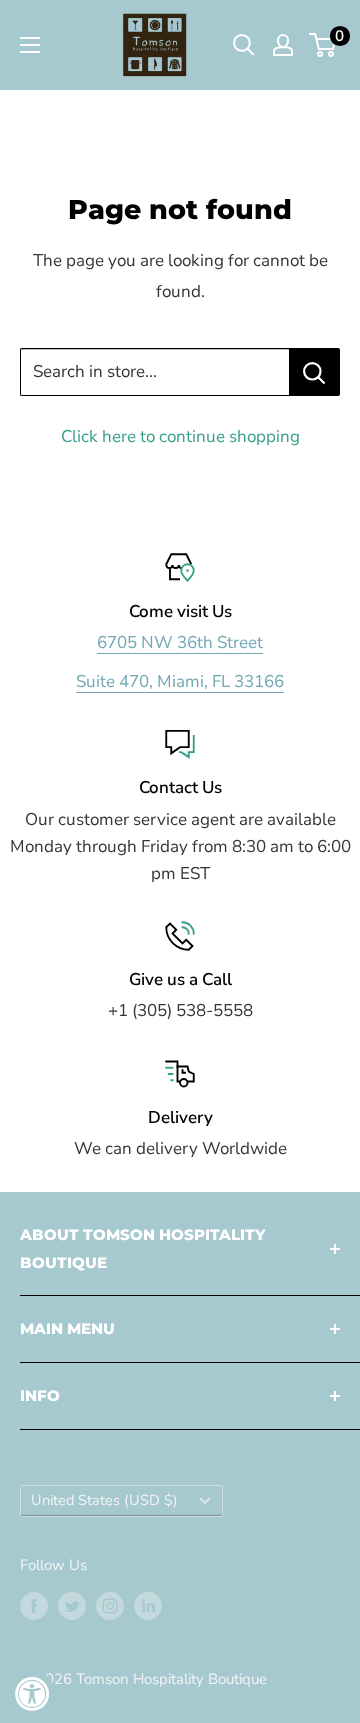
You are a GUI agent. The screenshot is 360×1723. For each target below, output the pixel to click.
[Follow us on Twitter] (72, 1605)
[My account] (283, 45)
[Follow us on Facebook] (34, 1605)
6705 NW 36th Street (180, 642)
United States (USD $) (104, 1500)
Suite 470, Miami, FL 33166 (180, 681)
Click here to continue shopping (180, 436)
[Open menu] (30, 45)
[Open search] (244, 45)
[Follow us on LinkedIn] (148, 1605)
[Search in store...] (314, 372)
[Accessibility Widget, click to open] (32, 1693)
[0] (323, 45)
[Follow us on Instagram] (110, 1605)
